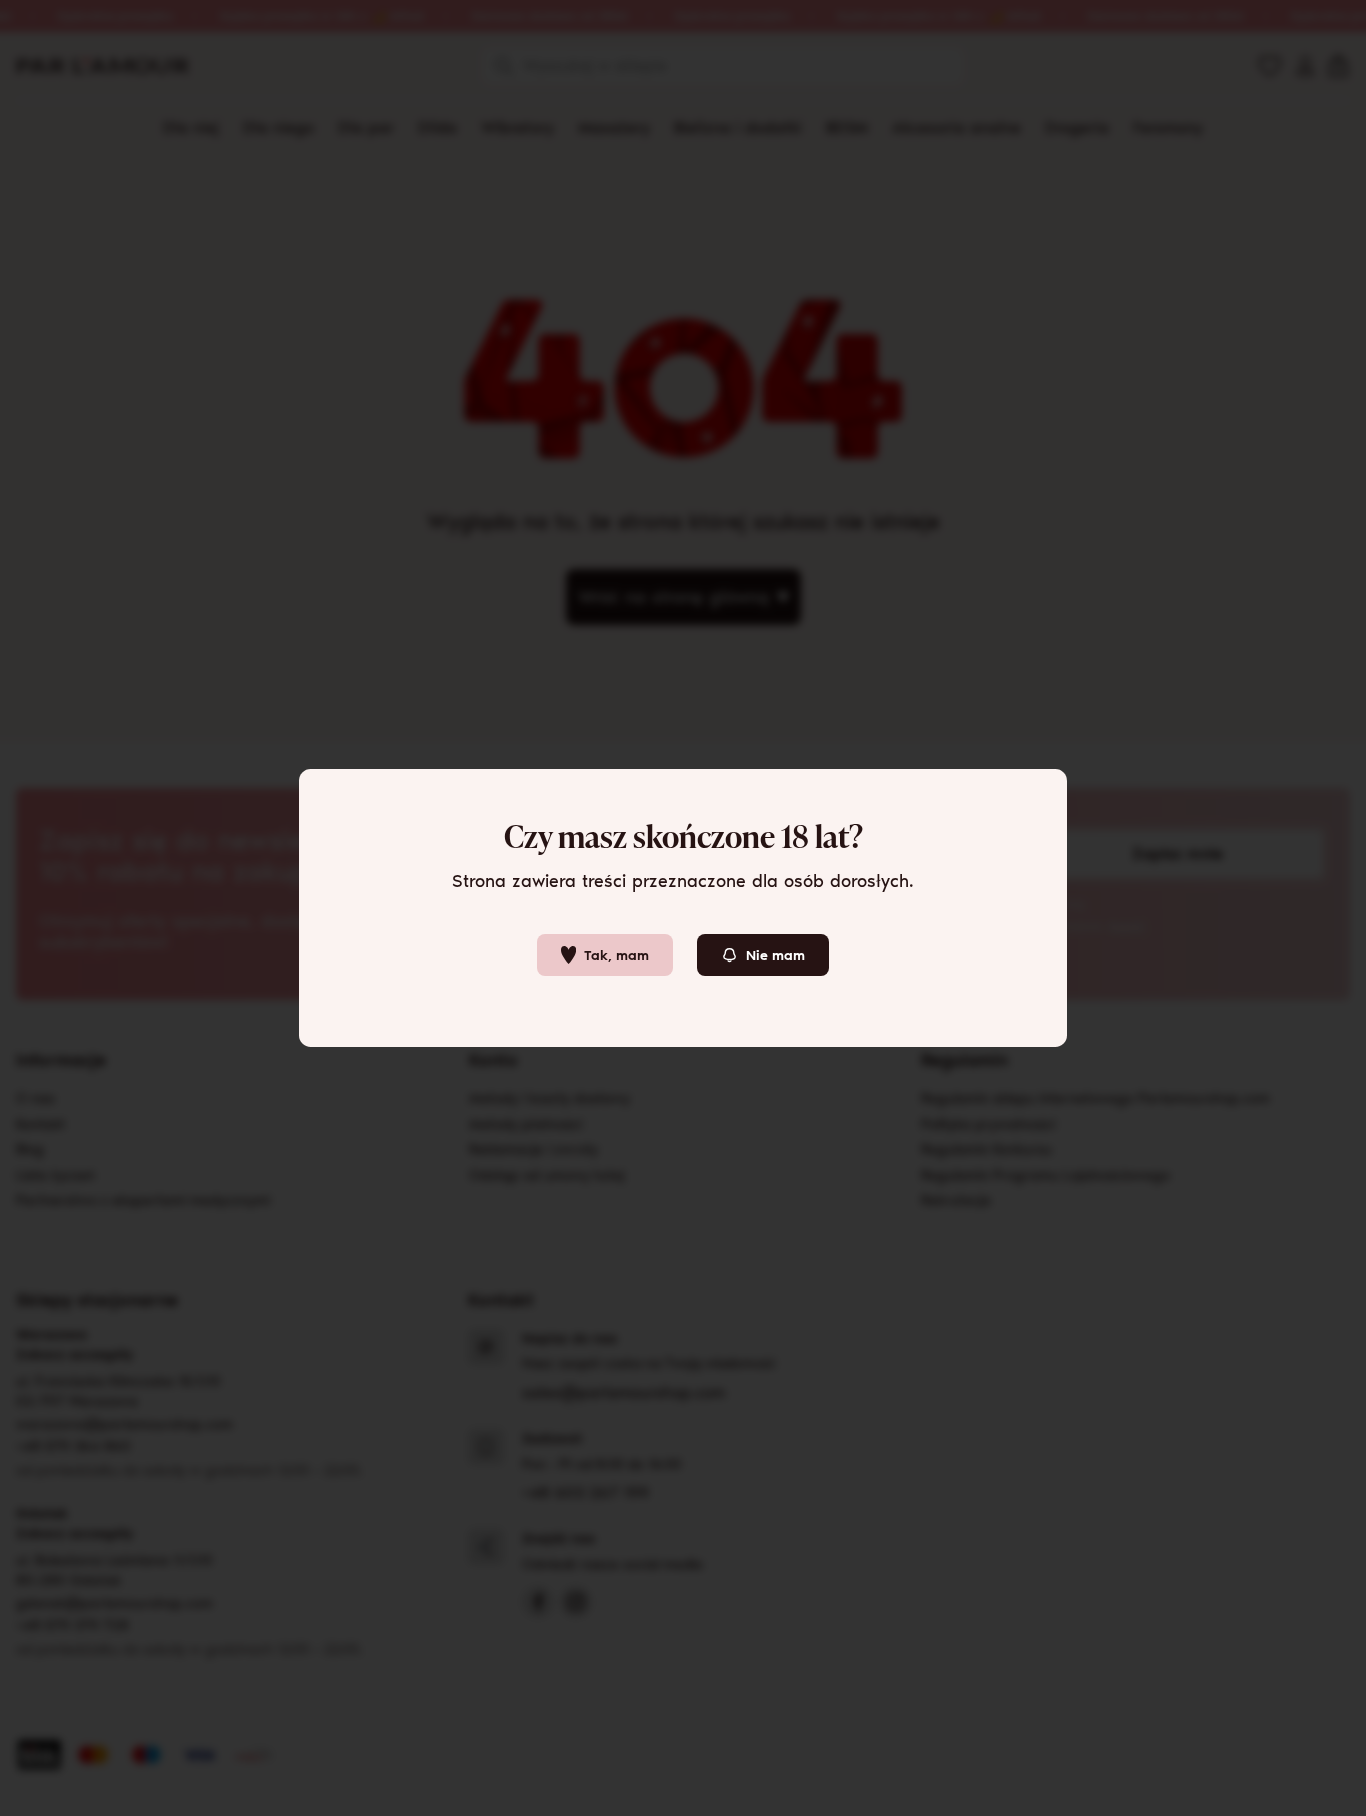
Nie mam (775, 955)
